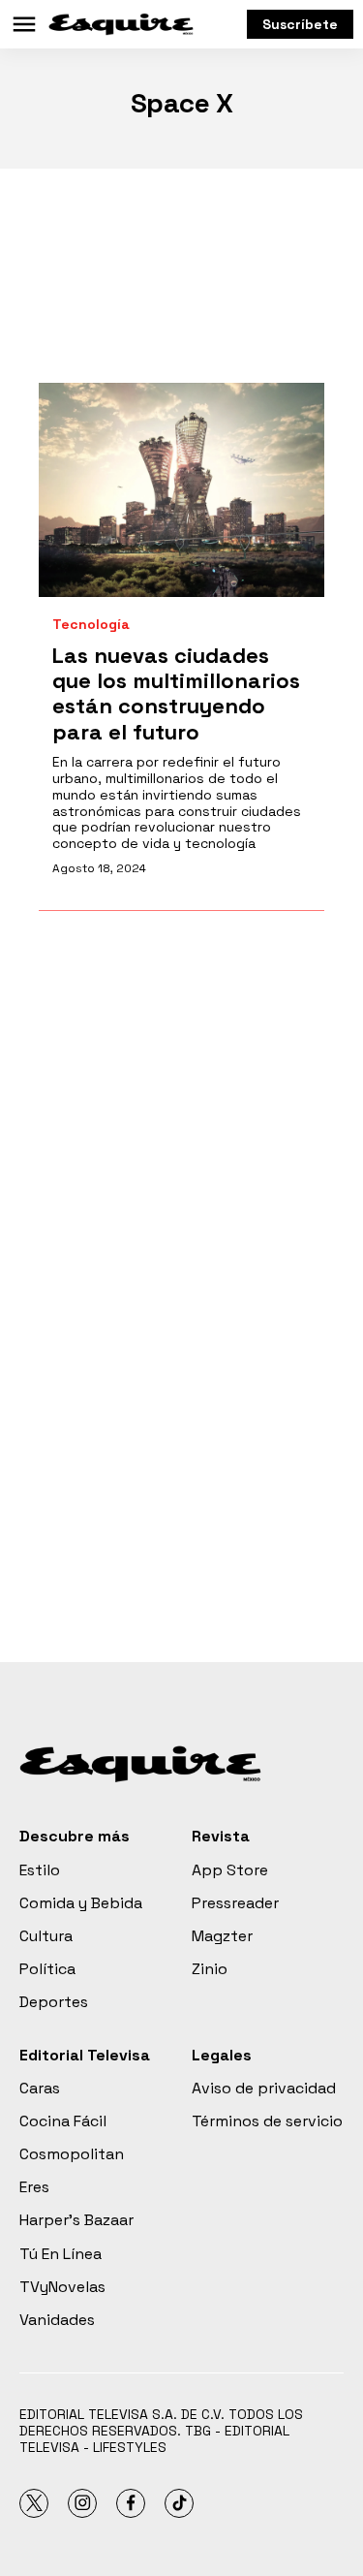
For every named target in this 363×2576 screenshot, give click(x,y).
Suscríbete (300, 24)
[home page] (121, 24)
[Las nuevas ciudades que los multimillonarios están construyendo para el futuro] (181, 490)
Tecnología (91, 625)
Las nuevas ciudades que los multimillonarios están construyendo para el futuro (176, 693)
